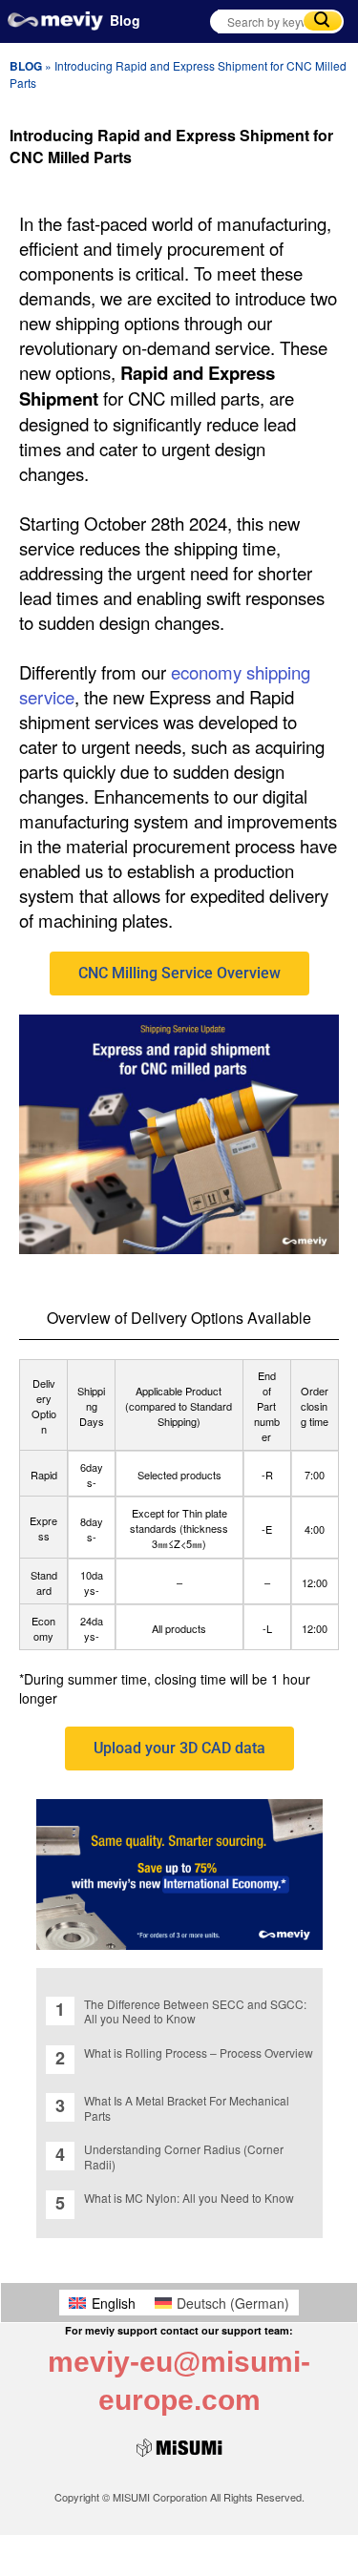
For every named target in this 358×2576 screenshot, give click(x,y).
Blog (125, 20)
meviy (55, 26)
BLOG (26, 66)
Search (323, 21)
